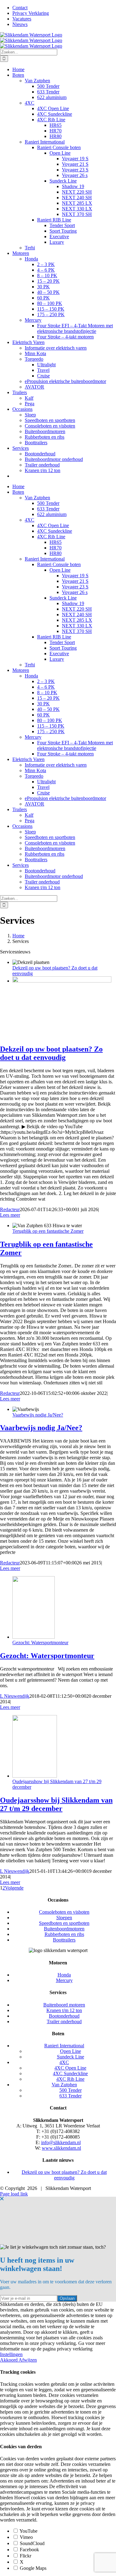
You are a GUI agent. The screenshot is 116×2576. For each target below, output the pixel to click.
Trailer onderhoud (64, 2021)
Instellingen (11, 2354)
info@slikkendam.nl (61, 2142)
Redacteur (10, 1209)
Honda (64, 1975)
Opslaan (67, 2298)
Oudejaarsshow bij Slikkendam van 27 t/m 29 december (56, 1804)
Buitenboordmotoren (64, 1929)
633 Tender (71, 2096)
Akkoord (9, 2360)
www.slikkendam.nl (61, 2148)
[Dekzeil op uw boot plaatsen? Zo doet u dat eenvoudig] (62, 981)
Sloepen (64, 1918)
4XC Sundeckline (70, 2073)
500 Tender (71, 2090)
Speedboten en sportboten (64, 1923)
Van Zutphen (64, 2085)
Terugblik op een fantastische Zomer (48, 1231)
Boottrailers (64, 1940)
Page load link (14, 2194)
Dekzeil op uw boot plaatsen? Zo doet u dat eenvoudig (51, 1053)
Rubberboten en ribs (64, 1934)
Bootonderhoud (64, 2016)
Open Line (71, 2051)
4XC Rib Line (70, 2079)
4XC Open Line (70, 2068)
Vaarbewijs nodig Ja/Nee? (38, 1415)
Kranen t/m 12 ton (64, 2010)
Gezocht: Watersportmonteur (40, 1643)
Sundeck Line (71, 2057)
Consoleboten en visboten (64, 1912)
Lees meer (10, 1215)
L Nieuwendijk (15, 1696)
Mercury (64, 1980)
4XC (64, 2062)
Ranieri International (64, 2046)
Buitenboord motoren (64, 2005)
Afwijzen (28, 2360)
